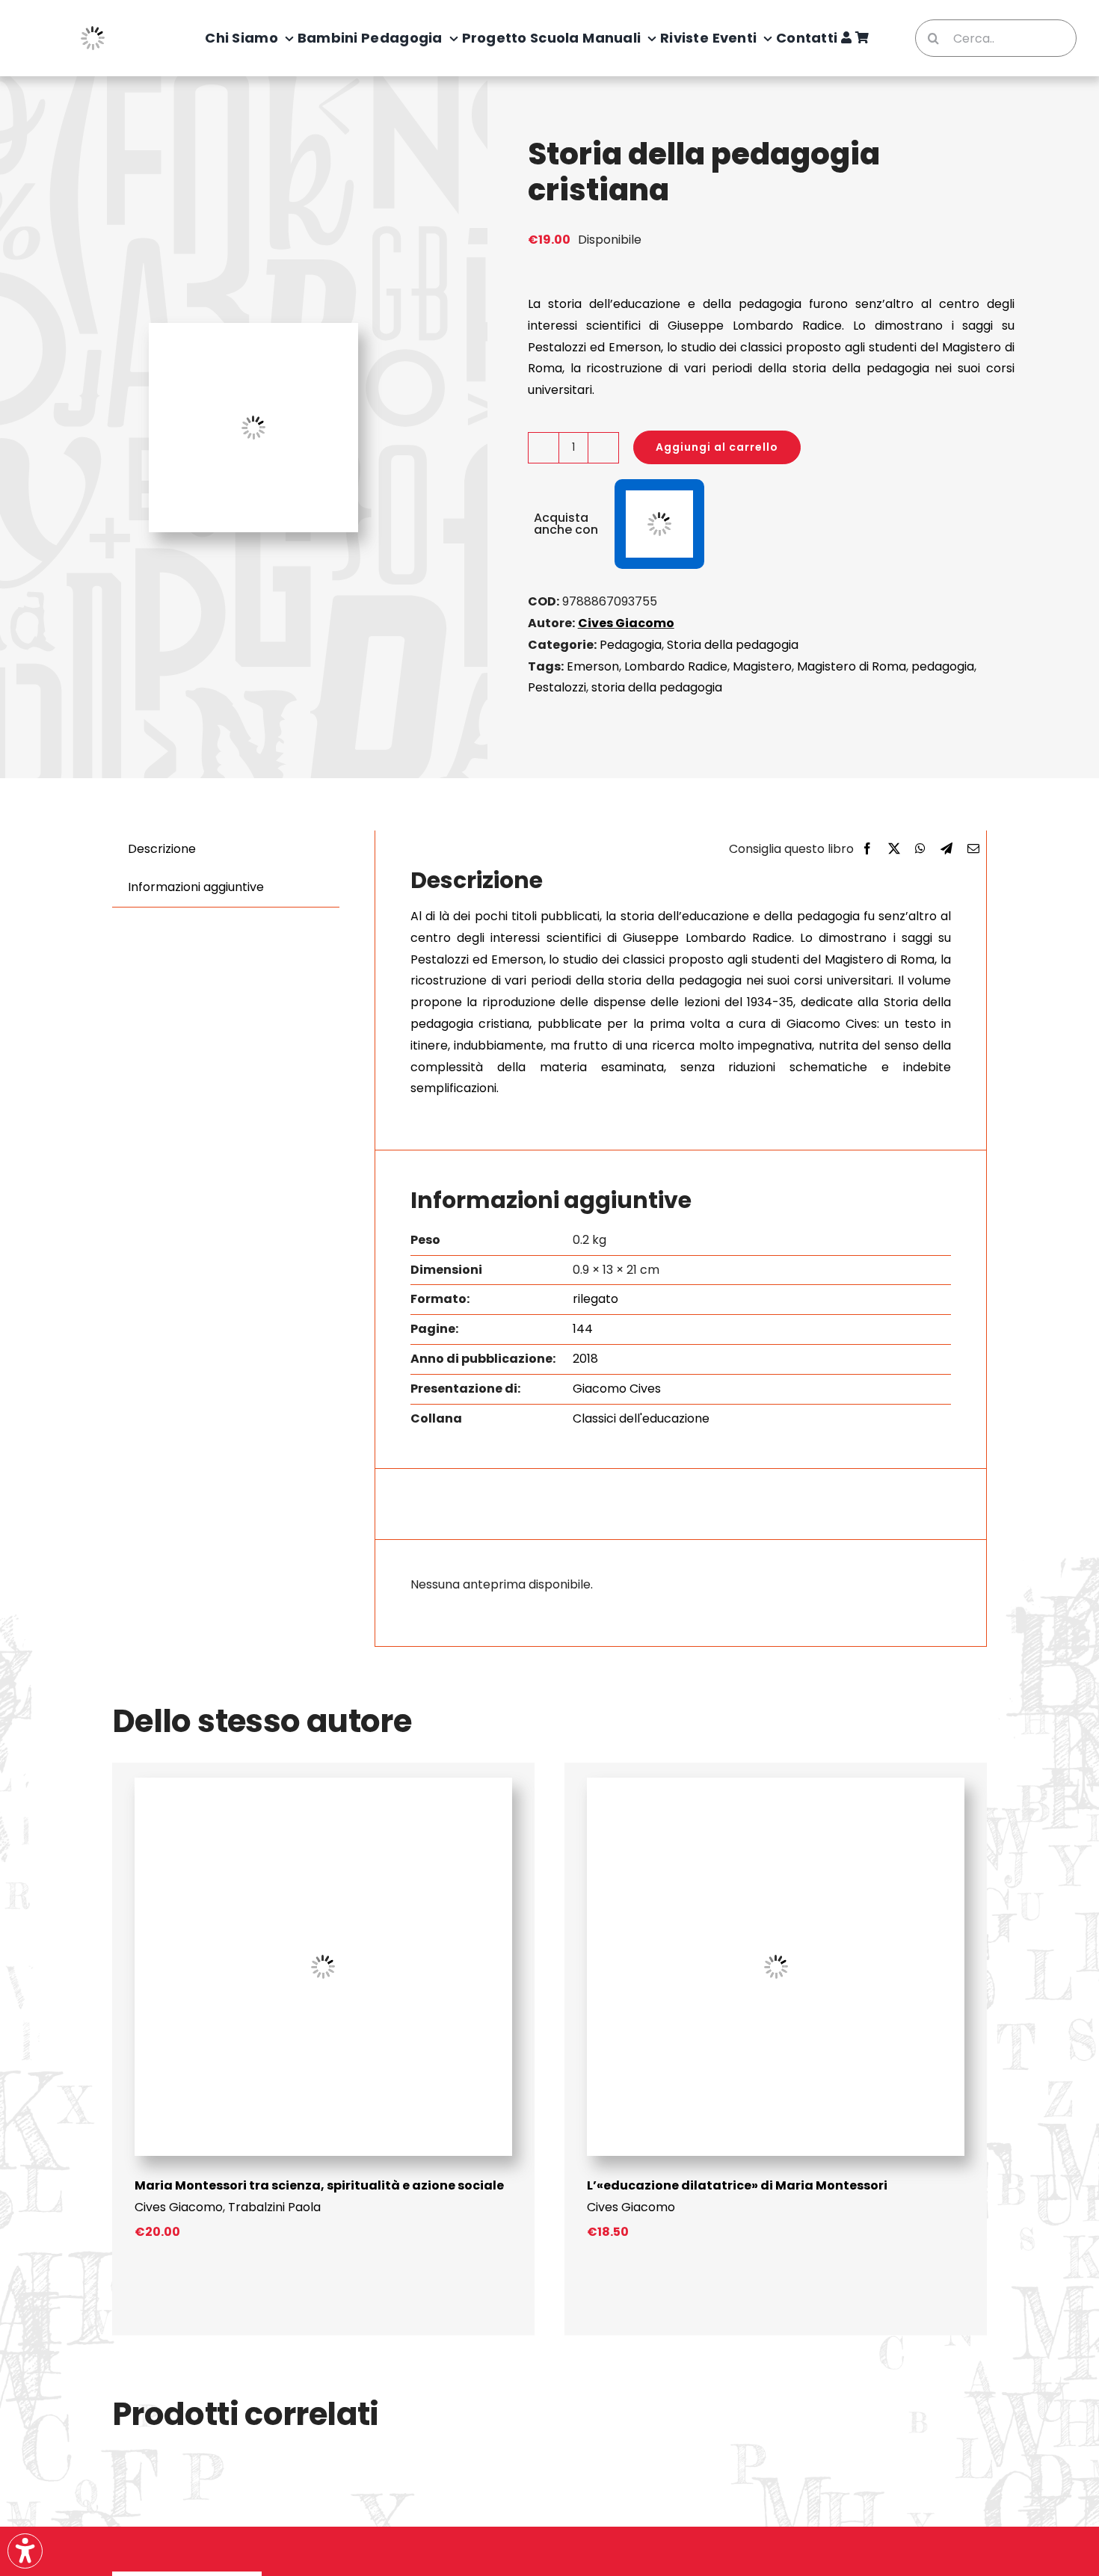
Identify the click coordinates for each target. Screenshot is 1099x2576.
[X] (894, 850)
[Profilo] (846, 38)
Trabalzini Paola (274, 2207)
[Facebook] (867, 850)
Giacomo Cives (617, 1389)
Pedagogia (631, 645)
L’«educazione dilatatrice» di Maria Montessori (737, 2185)
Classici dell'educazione (641, 1418)
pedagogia (943, 666)
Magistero (762, 666)
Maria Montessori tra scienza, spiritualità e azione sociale (319, 2185)
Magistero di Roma (852, 666)
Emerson (593, 666)
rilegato (595, 1299)
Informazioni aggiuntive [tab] (196, 887)
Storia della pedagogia (733, 645)
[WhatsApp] (920, 850)
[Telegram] (946, 850)
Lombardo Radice (676, 666)
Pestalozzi (557, 687)
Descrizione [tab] (162, 849)
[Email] (973, 850)
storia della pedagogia (657, 687)
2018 (585, 1359)
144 (583, 1329)
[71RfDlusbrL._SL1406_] (776, 1783)
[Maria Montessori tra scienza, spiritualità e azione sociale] (323, 1783)
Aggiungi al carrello (717, 447)
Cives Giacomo (626, 623)
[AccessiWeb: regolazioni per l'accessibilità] (25, 2551)
